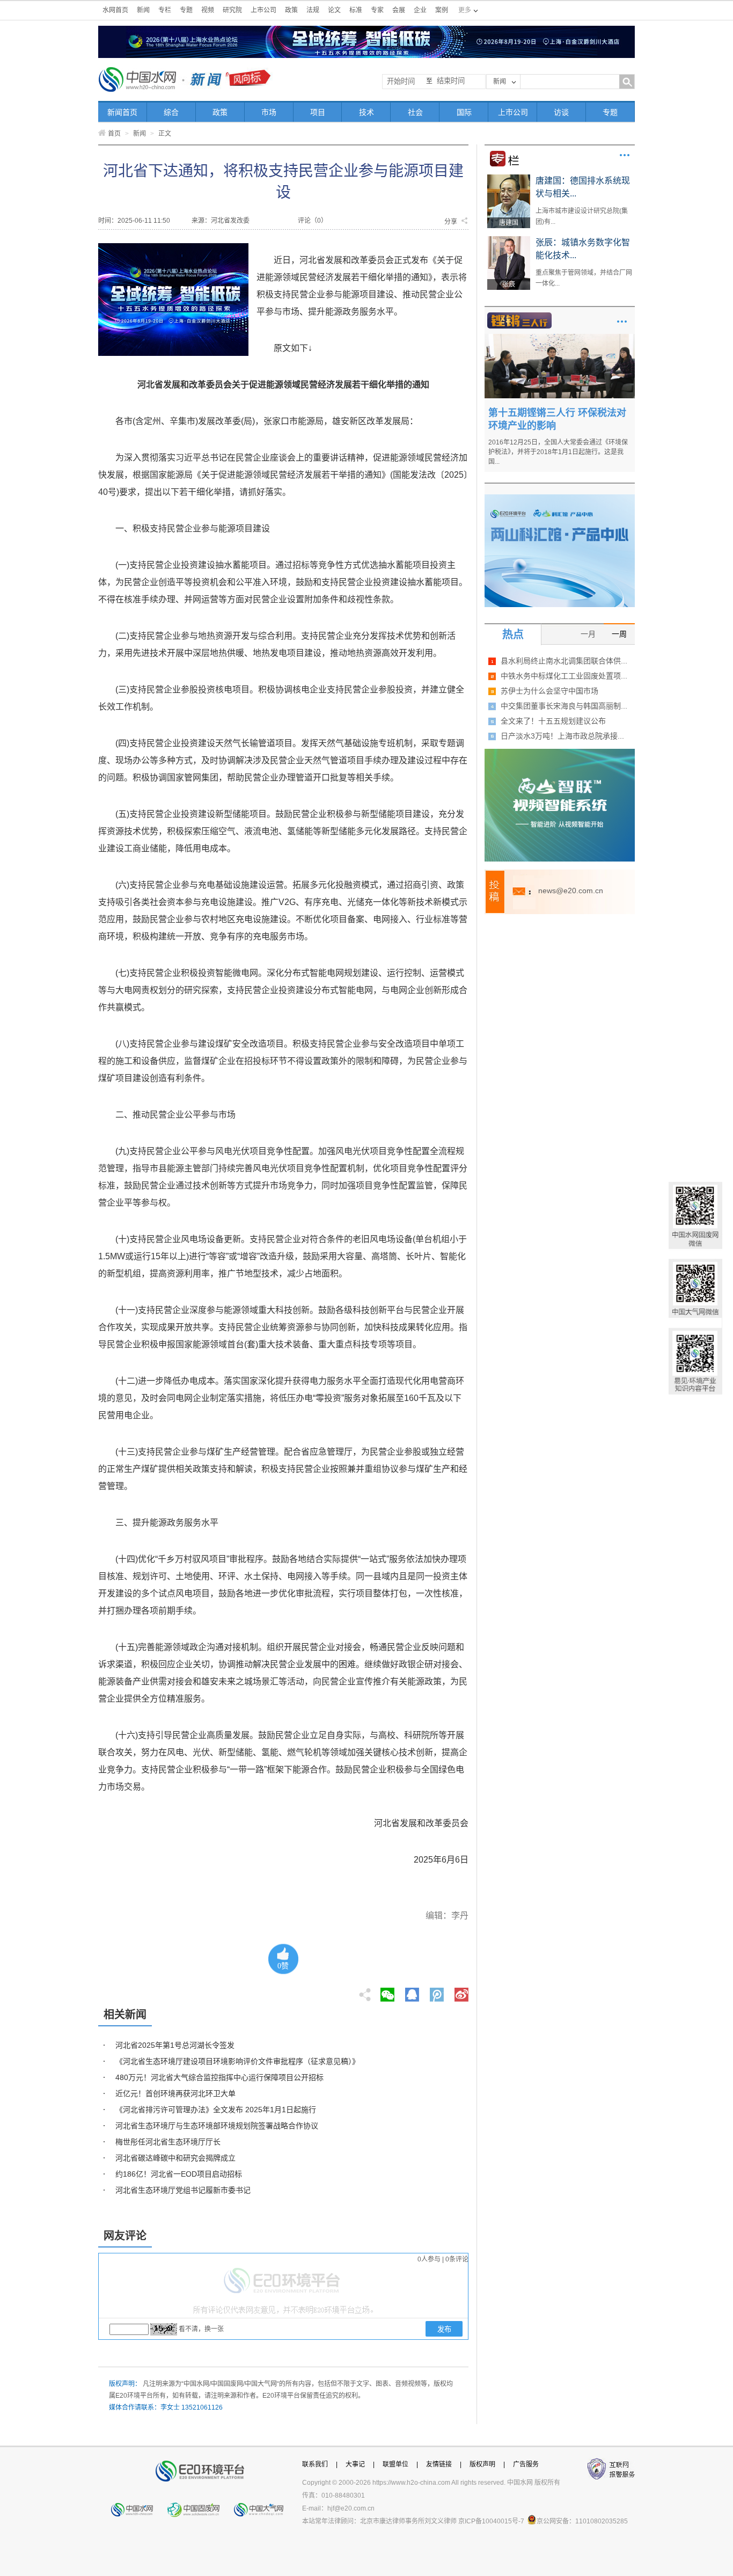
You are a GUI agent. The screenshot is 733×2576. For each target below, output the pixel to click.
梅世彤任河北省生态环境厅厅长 (168, 2142)
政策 (291, 10)
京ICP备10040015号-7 (491, 2521)
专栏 (165, 10)
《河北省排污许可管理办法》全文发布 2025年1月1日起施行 (216, 2110)
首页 (114, 134)
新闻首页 (122, 112)
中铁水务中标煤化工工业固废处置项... (564, 676)
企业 (420, 10)
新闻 (143, 10)
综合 (171, 112)
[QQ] (412, 1991)
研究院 (232, 10)
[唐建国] (509, 178)
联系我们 (315, 2464)
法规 (313, 10)
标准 (356, 10)
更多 (625, 155)
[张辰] (509, 240)
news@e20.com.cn (571, 891)
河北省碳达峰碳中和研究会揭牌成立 (175, 2158)
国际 (464, 112)
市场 (269, 112)
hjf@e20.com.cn (351, 2508)
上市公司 (263, 10)
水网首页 (115, 10)
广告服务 (526, 2464)
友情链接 (439, 2464)
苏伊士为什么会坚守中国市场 (549, 691)
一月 (588, 634)
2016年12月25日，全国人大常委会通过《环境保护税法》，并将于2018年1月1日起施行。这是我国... (558, 452)
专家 (377, 10)
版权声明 (482, 2464)
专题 (186, 10)
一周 (619, 634)
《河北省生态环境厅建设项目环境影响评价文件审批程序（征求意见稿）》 (237, 2061)
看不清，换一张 (201, 2329)
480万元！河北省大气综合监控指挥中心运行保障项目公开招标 (219, 2077)
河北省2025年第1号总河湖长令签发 (175, 2045)
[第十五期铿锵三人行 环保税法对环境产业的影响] (560, 338)
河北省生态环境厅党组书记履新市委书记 (183, 2190)
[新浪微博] (461, 1991)
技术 (366, 112)
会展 (399, 10)
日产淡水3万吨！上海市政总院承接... (562, 736)
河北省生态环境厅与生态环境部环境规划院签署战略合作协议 (217, 2126)
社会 (415, 112)
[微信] (387, 1991)
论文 (334, 10)
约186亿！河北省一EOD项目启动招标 (179, 2174)
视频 (208, 10)
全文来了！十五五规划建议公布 (553, 721)
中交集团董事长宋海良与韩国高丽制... (564, 706)
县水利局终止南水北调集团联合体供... (564, 661)
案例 (442, 10)
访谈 (561, 112)
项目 (318, 112)
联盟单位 (395, 2464)
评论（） (313, 221)
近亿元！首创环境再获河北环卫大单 (175, 2093)
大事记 (355, 2464)
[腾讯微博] (438, 1991)
